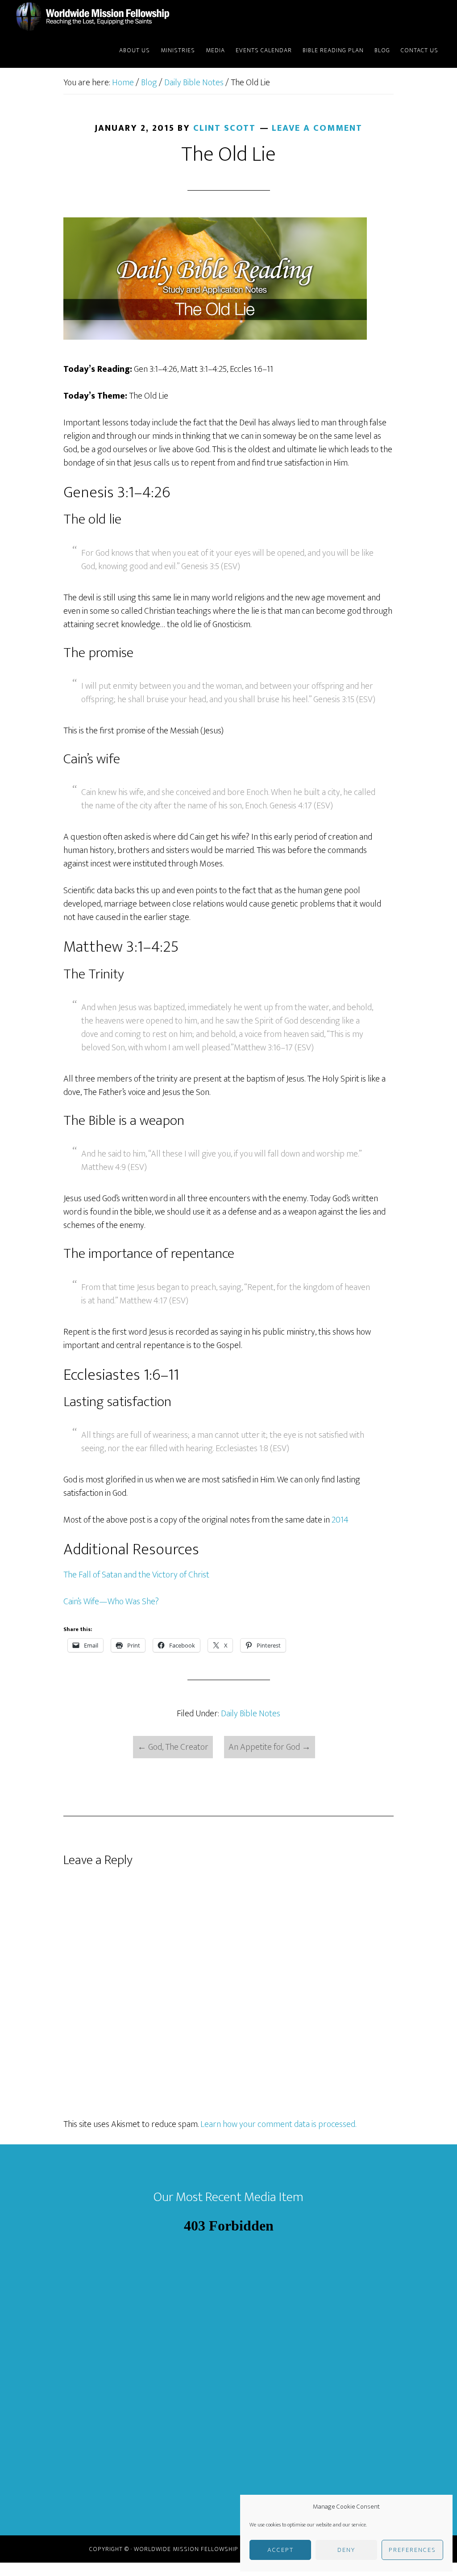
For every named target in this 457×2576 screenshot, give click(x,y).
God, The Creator (173, 1747)
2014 (340, 1520)
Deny (346, 2550)
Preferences (412, 2550)
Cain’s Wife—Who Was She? (111, 1602)
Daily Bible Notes (251, 1714)
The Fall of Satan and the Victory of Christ (136, 1575)
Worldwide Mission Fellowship (95, 17)
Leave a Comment (317, 128)
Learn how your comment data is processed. (278, 2124)
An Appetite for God (270, 1747)
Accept (280, 2550)
